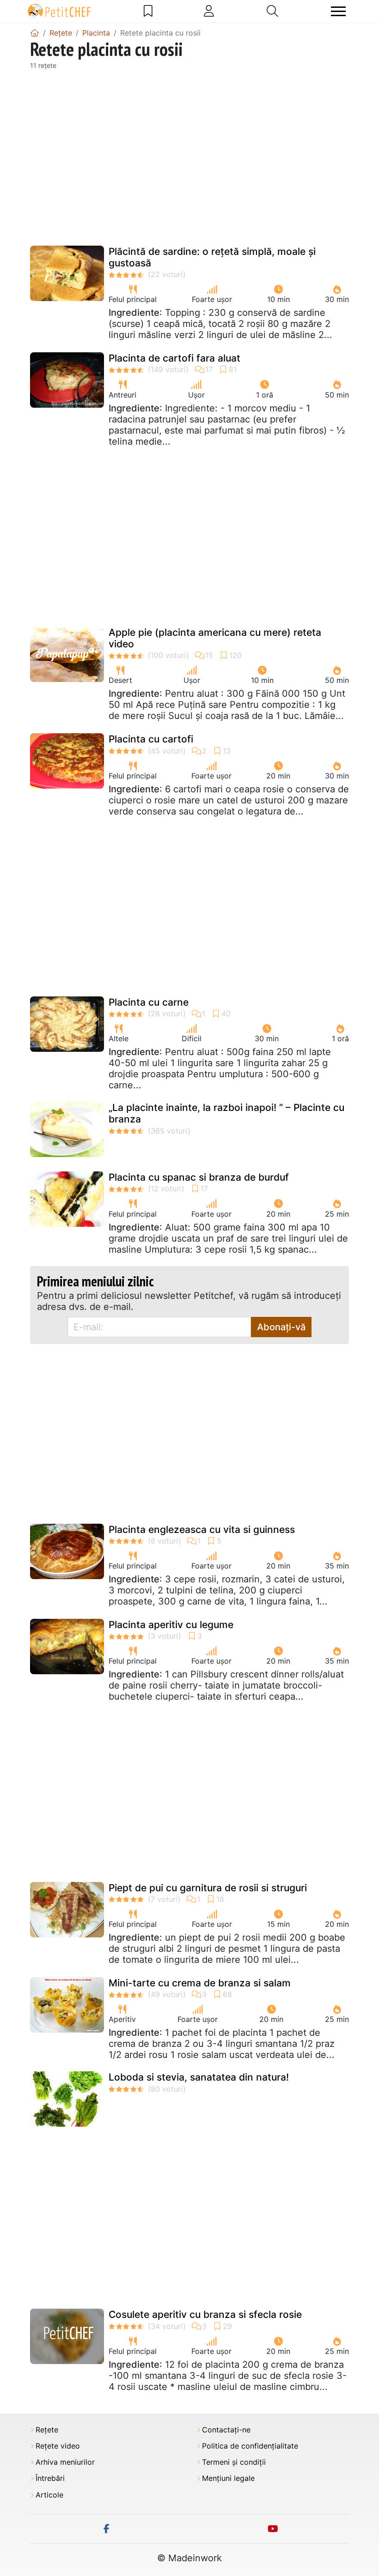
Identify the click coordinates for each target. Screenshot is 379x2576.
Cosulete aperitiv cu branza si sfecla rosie (205, 2314)
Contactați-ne (226, 2430)
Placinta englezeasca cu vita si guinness (202, 1529)
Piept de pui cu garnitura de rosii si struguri (208, 1888)
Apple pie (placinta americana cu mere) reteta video (215, 638)
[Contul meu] (209, 11)
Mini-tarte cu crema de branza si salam (200, 1983)
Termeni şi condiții (234, 2462)
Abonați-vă (281, 1327)
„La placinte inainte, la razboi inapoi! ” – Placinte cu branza (226, 1113)
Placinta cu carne (149, 1002)
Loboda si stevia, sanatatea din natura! (199, 2077)
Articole (49, 2495)
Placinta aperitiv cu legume (171, 1625)
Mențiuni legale (228, 2478)
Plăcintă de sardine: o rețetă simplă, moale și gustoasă (212, 257)
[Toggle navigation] (338, 11)
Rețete (47, 2430)
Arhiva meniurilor (65, 2462)
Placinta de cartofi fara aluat (174, 358)
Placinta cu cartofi (151, 739)
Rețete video (58, 2446)
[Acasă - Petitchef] (35, 33)
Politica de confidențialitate (250, 2446)
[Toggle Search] (272, 11)
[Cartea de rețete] (148, 11)
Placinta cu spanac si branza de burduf (199, 1177)
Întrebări (50, 2478)
